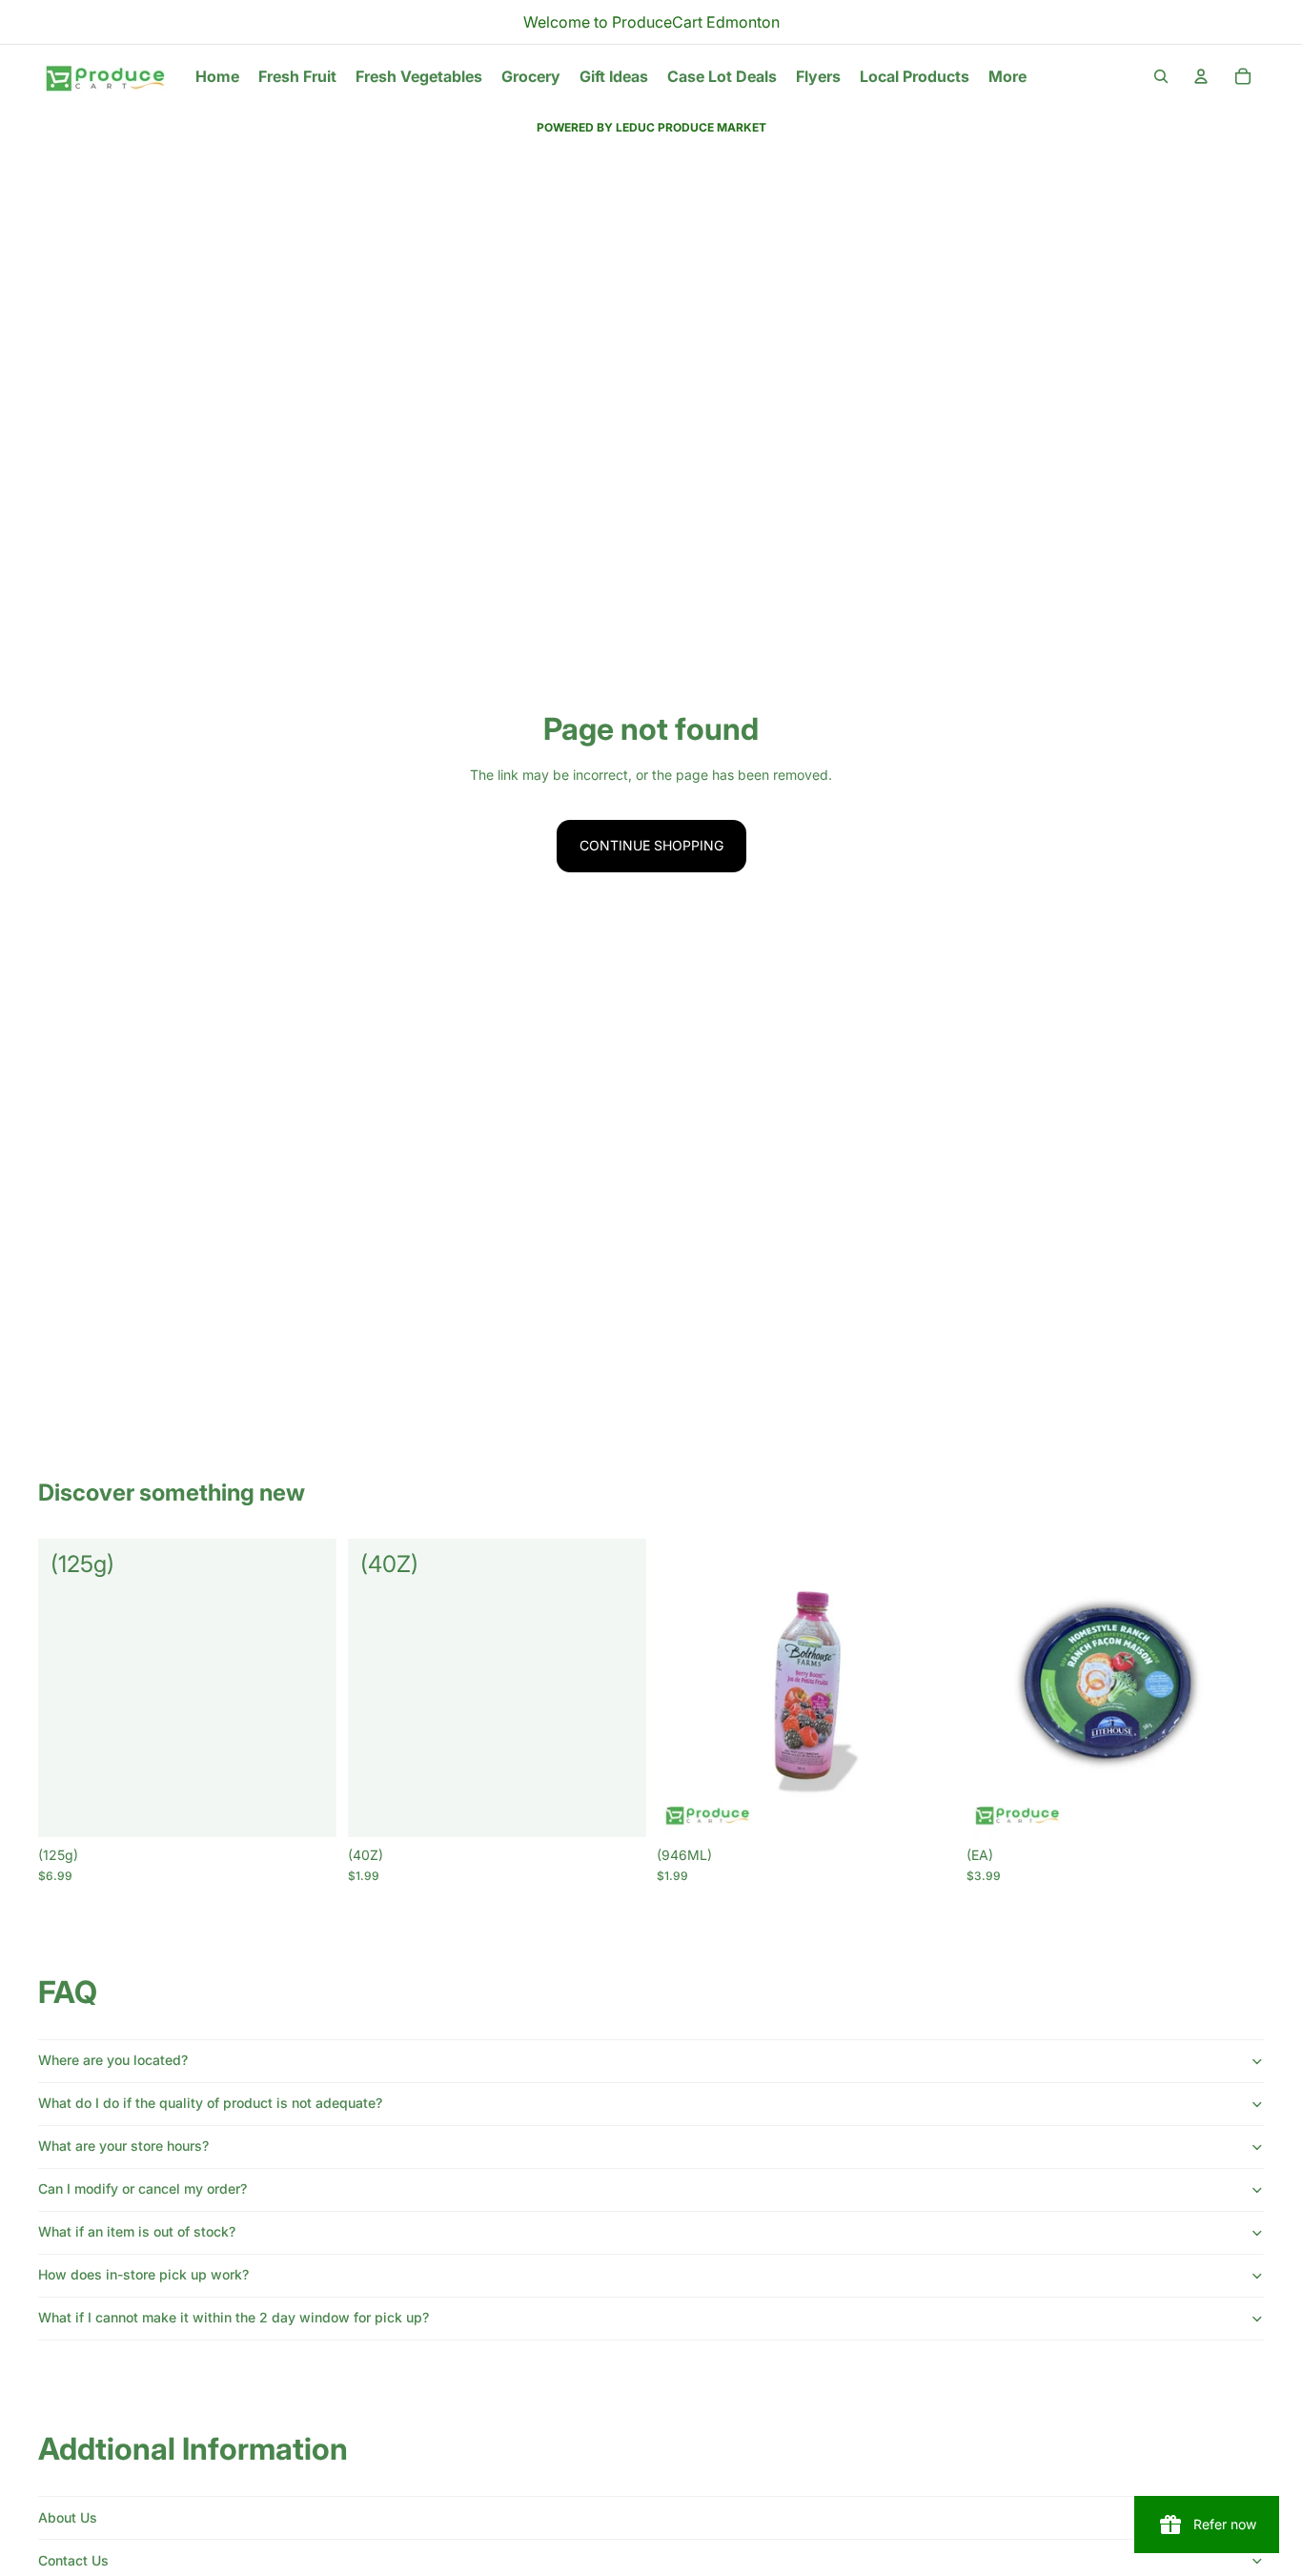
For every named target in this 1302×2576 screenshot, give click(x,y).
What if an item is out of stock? (137, 2231)
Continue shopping (651, 845)
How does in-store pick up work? (143, 2274)
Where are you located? (113, 2060)
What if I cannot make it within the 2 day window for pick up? (234, 2317)
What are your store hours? (123, 2146)
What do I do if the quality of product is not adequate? (210, 2103)
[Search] (1161, 76)
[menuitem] (1007, 76)
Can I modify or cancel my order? (142, 2188)
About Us (68, 2517)
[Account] (1201, 76)
